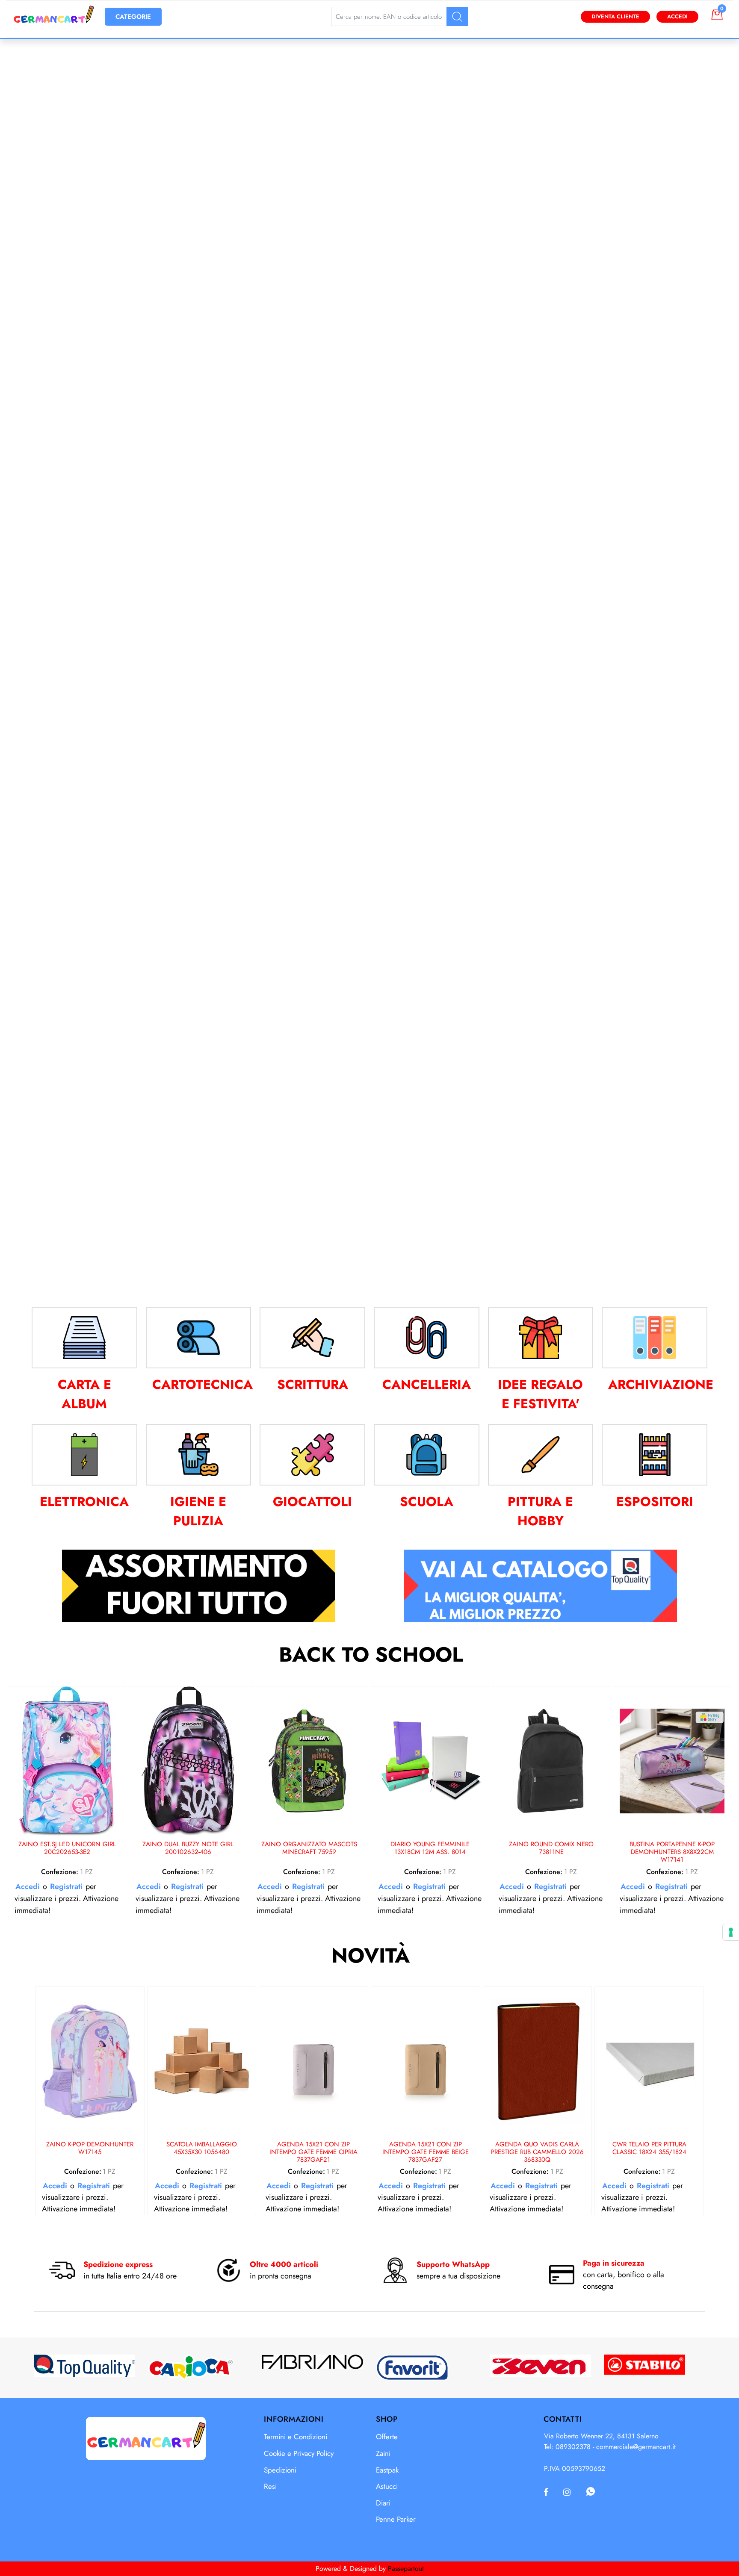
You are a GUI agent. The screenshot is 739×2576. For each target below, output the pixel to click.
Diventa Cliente (615, 16)
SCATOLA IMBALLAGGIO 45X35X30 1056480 (202, 2149)
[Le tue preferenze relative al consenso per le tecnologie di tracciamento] (731, 1932)
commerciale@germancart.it (636, 2447)
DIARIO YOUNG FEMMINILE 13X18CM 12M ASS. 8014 (430, 1848)
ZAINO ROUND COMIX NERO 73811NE (551, 1848)
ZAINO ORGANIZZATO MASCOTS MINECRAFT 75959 (309, 1848)
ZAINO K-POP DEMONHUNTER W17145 (90, 2149)
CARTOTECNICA (202, 1384)
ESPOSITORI (655, 1502)
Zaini (383, 2453)
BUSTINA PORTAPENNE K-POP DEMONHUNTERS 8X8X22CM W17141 (672, 1852)
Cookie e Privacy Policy (299, 2453)
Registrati (66, 1886)
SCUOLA (427, 1502)
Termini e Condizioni (296, 2437)
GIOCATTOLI (312, 1502)
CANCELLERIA (427, 1384)
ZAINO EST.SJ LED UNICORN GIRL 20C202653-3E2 (67, 1848)
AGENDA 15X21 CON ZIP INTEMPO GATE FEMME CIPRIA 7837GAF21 (313, 2152)
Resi (270, 2486)
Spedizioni (280, 2470)
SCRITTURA (313, 1384)
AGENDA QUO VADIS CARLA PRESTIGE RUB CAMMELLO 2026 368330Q (537, 2152)
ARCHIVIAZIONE (661, 1384)
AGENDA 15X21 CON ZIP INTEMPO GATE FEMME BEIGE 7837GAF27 (426, 2152)
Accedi (677, 16)
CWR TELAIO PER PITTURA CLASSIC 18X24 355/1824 (649, 2149)
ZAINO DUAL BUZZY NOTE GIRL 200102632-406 (188, 1848)
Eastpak (387, 2470)
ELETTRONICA (84, 1502)
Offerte (387, 2437)
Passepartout (406, 2569)
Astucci (387, 2486)
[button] (457, 16)
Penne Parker (396, 2519)
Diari (383, 2503)
